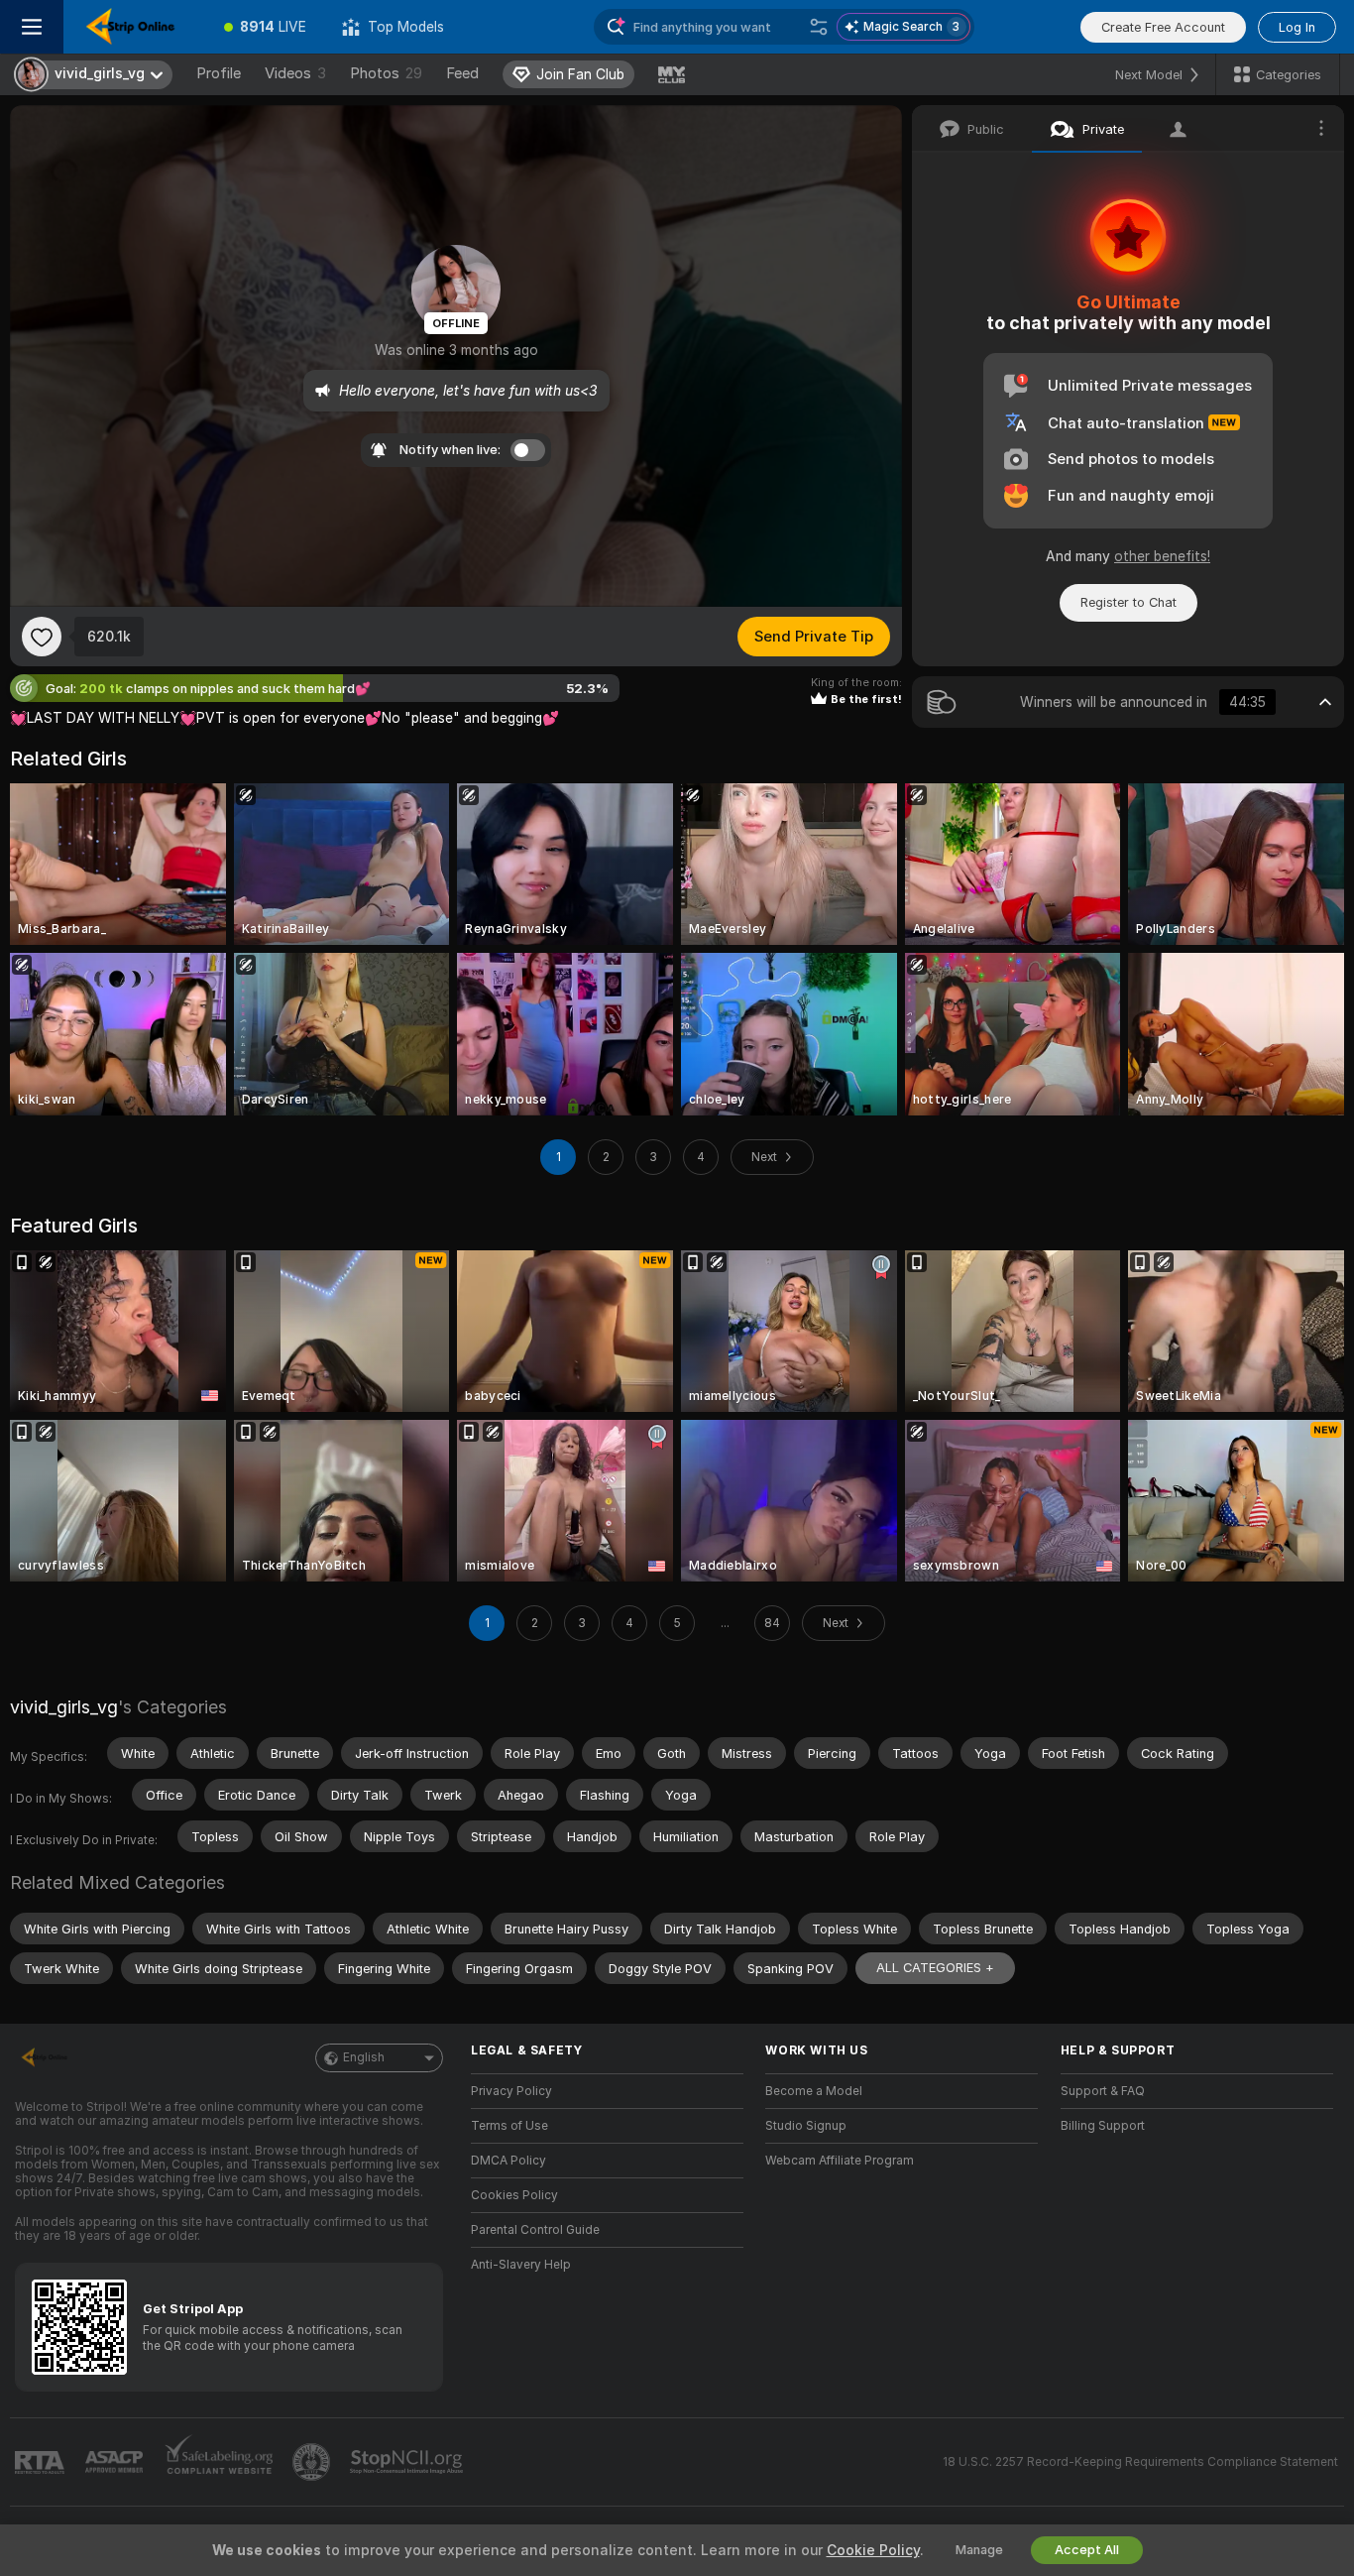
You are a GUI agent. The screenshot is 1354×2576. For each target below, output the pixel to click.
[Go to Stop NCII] (408, 2462)
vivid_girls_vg (64, 1707)
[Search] (819, 27)
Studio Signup (806, 2126)
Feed (462, 73)
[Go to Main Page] (135, 27)
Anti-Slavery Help (521, 2265)
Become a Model (814, 2091)
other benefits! (1162, 556)
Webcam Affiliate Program (840, 2161)
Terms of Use (509, 2126)
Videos (295, 73)
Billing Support (1103, 2126)
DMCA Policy (508, 2161)
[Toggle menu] (32, 27)
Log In (1297, 27)
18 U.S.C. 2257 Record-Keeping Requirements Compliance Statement (1140, 2462)
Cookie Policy (873, 2550)
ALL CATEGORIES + (935, 1968)
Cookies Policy (514, 2195)
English (364, 2057)
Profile (219, 73)
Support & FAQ (1103, 2091)
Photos (386, 73)
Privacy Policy (511, 2091)
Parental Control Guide (535, 2230)
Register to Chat (1128, 602)
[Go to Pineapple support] (313, 2462)
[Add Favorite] (42, 637)
